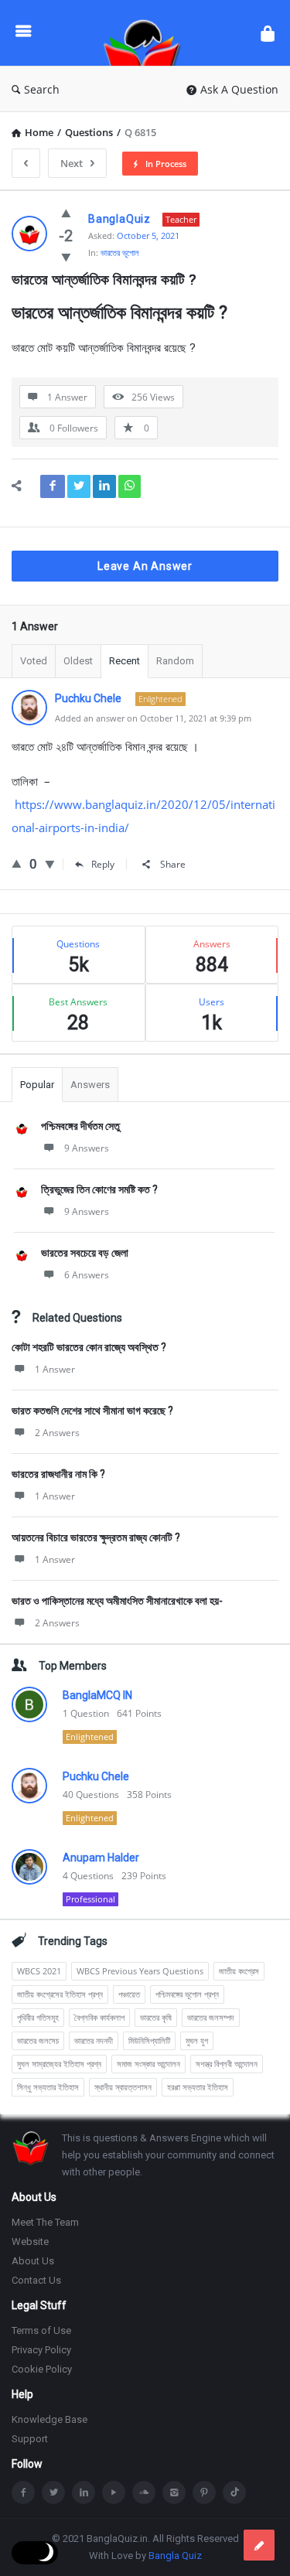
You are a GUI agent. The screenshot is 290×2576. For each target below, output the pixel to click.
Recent (125, 661)
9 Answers (87, 1148)
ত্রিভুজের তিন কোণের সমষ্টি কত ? (99, 1189)
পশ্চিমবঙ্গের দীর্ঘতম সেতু (80, 1126)
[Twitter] (53, 2492)
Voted (34, 661)
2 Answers (57, 1433)
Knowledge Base (49, 2419)
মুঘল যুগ (197, 2040)
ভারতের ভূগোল (120, 252)
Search (42, 89)
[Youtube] (114, 2492)
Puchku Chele (96, 1776)
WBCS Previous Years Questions (140, 1971)
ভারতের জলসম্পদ (211, 2017)
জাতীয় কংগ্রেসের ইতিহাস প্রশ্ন (60, 1994)
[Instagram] (174, 2492)
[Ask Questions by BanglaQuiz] (146, 33)
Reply (103, 864)
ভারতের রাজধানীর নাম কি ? (58, 1474)
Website (30, 2242)
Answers (90, 1085)
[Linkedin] (84, 2492)
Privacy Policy (41, 2350)
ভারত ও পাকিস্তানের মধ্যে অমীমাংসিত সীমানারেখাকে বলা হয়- (117, 1601)
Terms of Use (41, 2330)
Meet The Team (45, 2222)
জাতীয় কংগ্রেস (239, 1971)
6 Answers (87, 1275)
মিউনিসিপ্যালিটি (149, 2040)
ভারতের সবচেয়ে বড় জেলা (85, 1253)
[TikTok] (234, 2492)
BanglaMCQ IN (97, 1695)
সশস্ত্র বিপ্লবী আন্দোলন (227, 2064)
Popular (37, 1085)
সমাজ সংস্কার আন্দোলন (148, 2064)
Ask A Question (239, 89)
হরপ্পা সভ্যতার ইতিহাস (198, 2087)
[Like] (66, 213)
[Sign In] (268, 33)
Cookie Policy (42, 2369)
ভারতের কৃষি (156, 2017)
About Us (33, 2261)
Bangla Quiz (175, 2556)
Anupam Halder (101, 1858)
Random (175, 661)
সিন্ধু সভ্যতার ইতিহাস (48, 2087)
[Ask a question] (259, 2545)
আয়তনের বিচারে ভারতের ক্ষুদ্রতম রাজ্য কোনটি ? (96, 1537)
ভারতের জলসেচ (38, 2040)
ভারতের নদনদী (94, 2040)
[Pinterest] (204, 2492)
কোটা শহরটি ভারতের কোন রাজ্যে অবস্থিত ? (89, 1347)
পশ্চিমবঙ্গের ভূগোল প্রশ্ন (187, 1994)
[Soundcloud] (144, 2492)
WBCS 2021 (39, 1971)
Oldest (78, 661)
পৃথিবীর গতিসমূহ (38, 2017)
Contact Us (36, 2280)
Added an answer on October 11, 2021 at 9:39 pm (153, 718)
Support (30, 2439)
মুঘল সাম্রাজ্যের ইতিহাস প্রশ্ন (59, 2064)
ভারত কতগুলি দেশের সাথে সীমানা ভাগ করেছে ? (92, 1411)
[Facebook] (23, 2492)
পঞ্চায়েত (129, 1994)
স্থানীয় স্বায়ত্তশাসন (123, 2087)
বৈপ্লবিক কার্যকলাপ (99, 2017)
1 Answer (55, 1369)
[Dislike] (66, 257)
